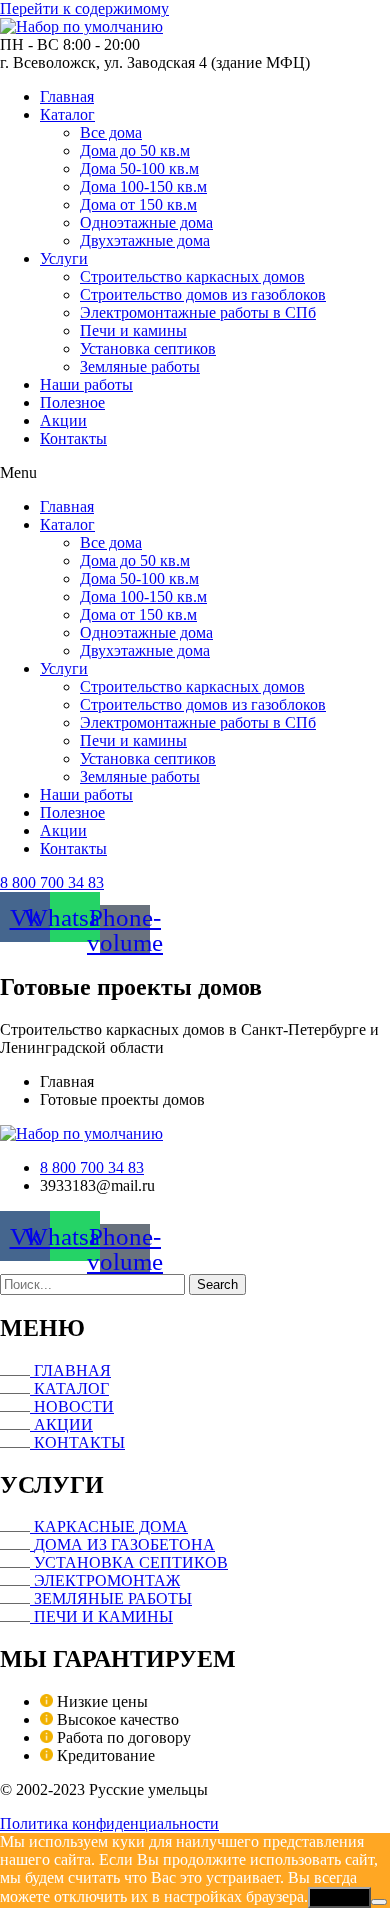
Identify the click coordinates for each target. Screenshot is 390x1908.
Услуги (64, 258)
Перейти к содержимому (84, 8)
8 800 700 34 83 (52, 882)
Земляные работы (140, 366)
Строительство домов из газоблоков (203, 294)
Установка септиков (148, 348)
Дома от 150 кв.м (138, 204)
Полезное (72, 402)
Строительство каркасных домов (192, 276)
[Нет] (379, 1902)
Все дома (111, 132)
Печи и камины (133, 330)
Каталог (67, 114)
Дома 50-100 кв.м (139, 168)
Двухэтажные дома (145, 240)
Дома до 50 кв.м (135, 150)
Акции (63, 420)
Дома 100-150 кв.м (143, 186)
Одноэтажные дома (146, 222)
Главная (67, 96)
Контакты (73, 438)
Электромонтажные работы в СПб (198, 312)
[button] (195, 473)
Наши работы (86, 384)
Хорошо (339, 1897)
